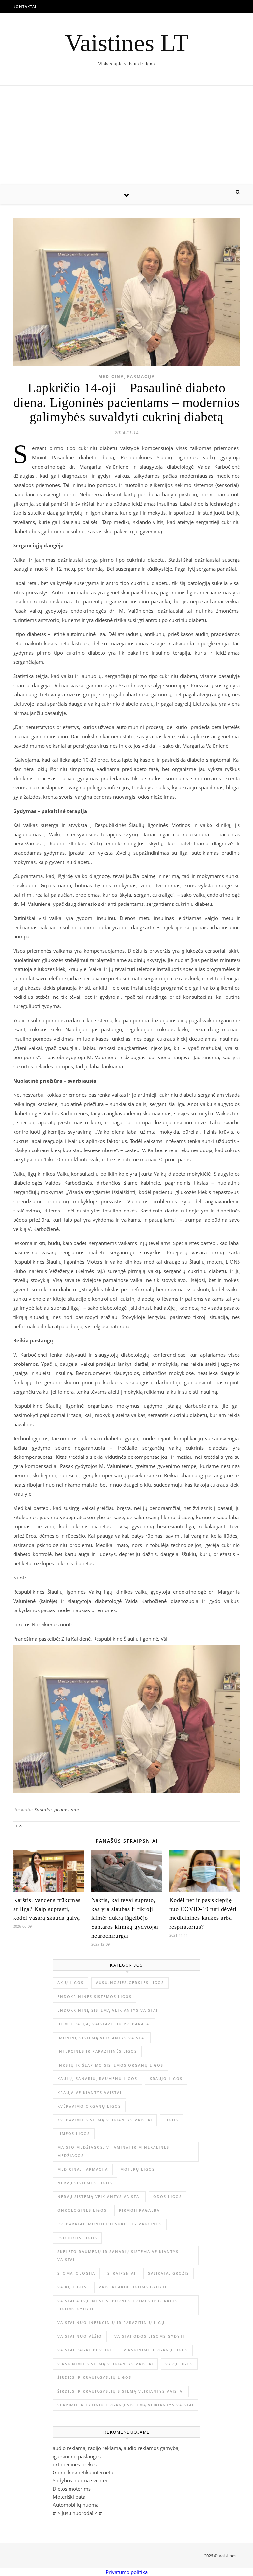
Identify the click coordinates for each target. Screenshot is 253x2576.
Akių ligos (70, 1983)
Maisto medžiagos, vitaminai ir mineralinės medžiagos (113, 2151)
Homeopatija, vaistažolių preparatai (104, 2024)
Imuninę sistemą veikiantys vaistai (102, 2038)
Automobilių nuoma (76, 2505)
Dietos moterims (72, 2489)
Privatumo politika (127, 2572)
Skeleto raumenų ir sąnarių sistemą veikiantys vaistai (118, 2255)
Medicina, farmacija (127, 376)
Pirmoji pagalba (139, 2210)
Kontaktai (25, 6)
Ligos (171, 2120)
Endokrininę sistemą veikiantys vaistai (108, 2010)
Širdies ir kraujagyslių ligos (94, 2377)
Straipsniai (122, 2273)
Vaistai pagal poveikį (84, 2350)
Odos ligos (168, 2197)
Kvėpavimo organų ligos (89, 2106)
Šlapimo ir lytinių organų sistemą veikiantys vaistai (126, 2405)
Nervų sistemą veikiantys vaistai (99, 2197)
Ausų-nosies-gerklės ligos (130, 1983)
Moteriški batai (70, 2497)
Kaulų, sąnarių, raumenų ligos (97, 2079)
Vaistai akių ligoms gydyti (133, 2287)
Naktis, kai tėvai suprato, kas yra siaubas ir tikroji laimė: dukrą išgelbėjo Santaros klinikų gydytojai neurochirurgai (125, 1918)
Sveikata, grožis (169, 2273)
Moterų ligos (138, 2169)
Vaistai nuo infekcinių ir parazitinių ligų (111, 2323)
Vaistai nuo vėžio (80, 2336)
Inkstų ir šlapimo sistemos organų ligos (110, 2065)
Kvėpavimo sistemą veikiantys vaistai (105, 2120)
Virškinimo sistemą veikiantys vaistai (105, 2364)
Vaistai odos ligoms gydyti (149, 2336)
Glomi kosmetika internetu (83, 2472)
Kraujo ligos (166, 2079)
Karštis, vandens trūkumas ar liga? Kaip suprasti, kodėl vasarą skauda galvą (47, 1909)
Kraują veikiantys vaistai (89, 2092)
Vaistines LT (127, 43)
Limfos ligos (74, 2134)
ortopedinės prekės (75, 2464)
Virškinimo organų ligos (156, 2350)
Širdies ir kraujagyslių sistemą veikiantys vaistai (121, 2391)
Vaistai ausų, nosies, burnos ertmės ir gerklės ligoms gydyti (118, 2305)
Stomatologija (76, 2273)
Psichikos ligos (77, 2238)
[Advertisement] (126, 135)
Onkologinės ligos (82, 2210)
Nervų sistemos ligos (85, 2183)
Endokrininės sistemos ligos (95, 1996)
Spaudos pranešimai (57, 1809)
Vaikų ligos (72, 2287)
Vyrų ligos (179, 2364)
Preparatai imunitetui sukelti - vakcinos (110, 2224)
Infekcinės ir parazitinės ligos (97, 2051)
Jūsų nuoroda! (77, 2513)
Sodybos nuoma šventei (80, 2480)
